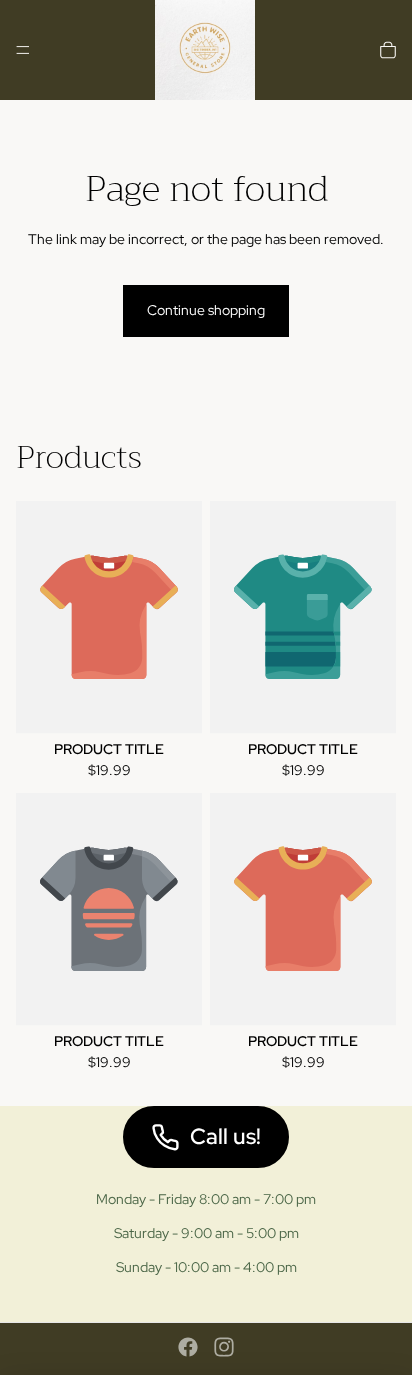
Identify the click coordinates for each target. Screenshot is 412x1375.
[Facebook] (188, 1347)
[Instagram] (224, 1347)
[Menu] (23, 50)
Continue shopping (206, 310)
